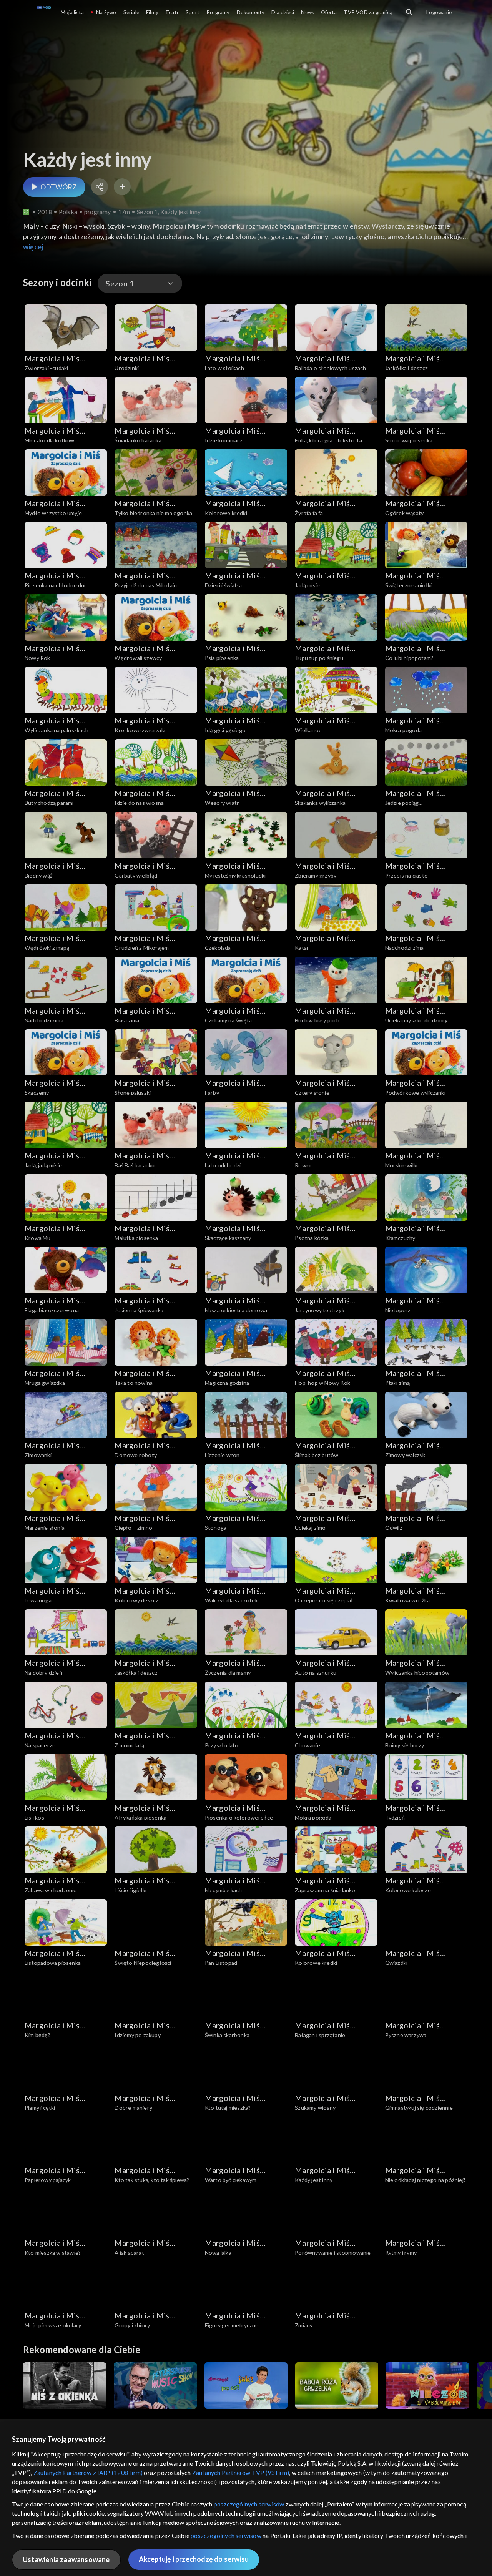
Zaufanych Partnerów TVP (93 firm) (241, 2472)
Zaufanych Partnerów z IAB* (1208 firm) (88, 2472)
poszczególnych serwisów (249, 2504)
